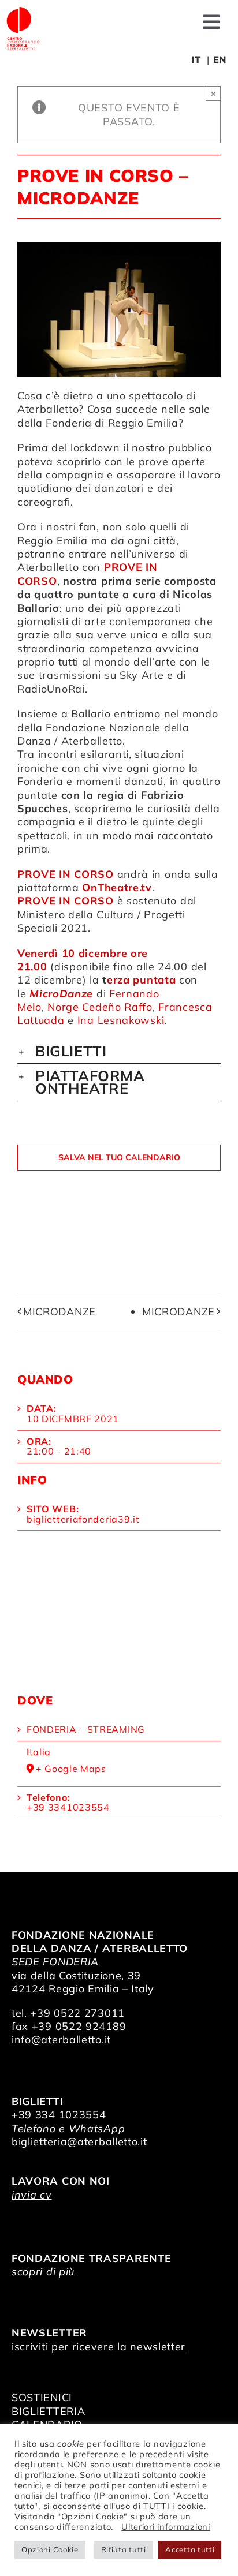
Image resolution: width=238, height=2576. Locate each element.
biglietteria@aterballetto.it (79, 2142)
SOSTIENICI (42, 2397)
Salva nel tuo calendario (119, 1158)
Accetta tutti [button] (190, 2549)
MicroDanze (59, 1312)
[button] (119, 1051)
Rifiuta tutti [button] (124, 2549)
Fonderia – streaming (86, 1729)
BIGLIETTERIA (48, 2411)
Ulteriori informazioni (166, 2527)
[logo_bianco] (23, 11)
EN (220, 59)
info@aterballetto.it (61, 2040)
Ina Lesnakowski (121, 1020)
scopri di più (43, 2272)
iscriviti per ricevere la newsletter (98, 2347)
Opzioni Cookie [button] (50, 2549)
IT (196, 59)
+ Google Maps (71, 1769)
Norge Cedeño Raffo (100, 1007)
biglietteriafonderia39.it (83, 1519)
